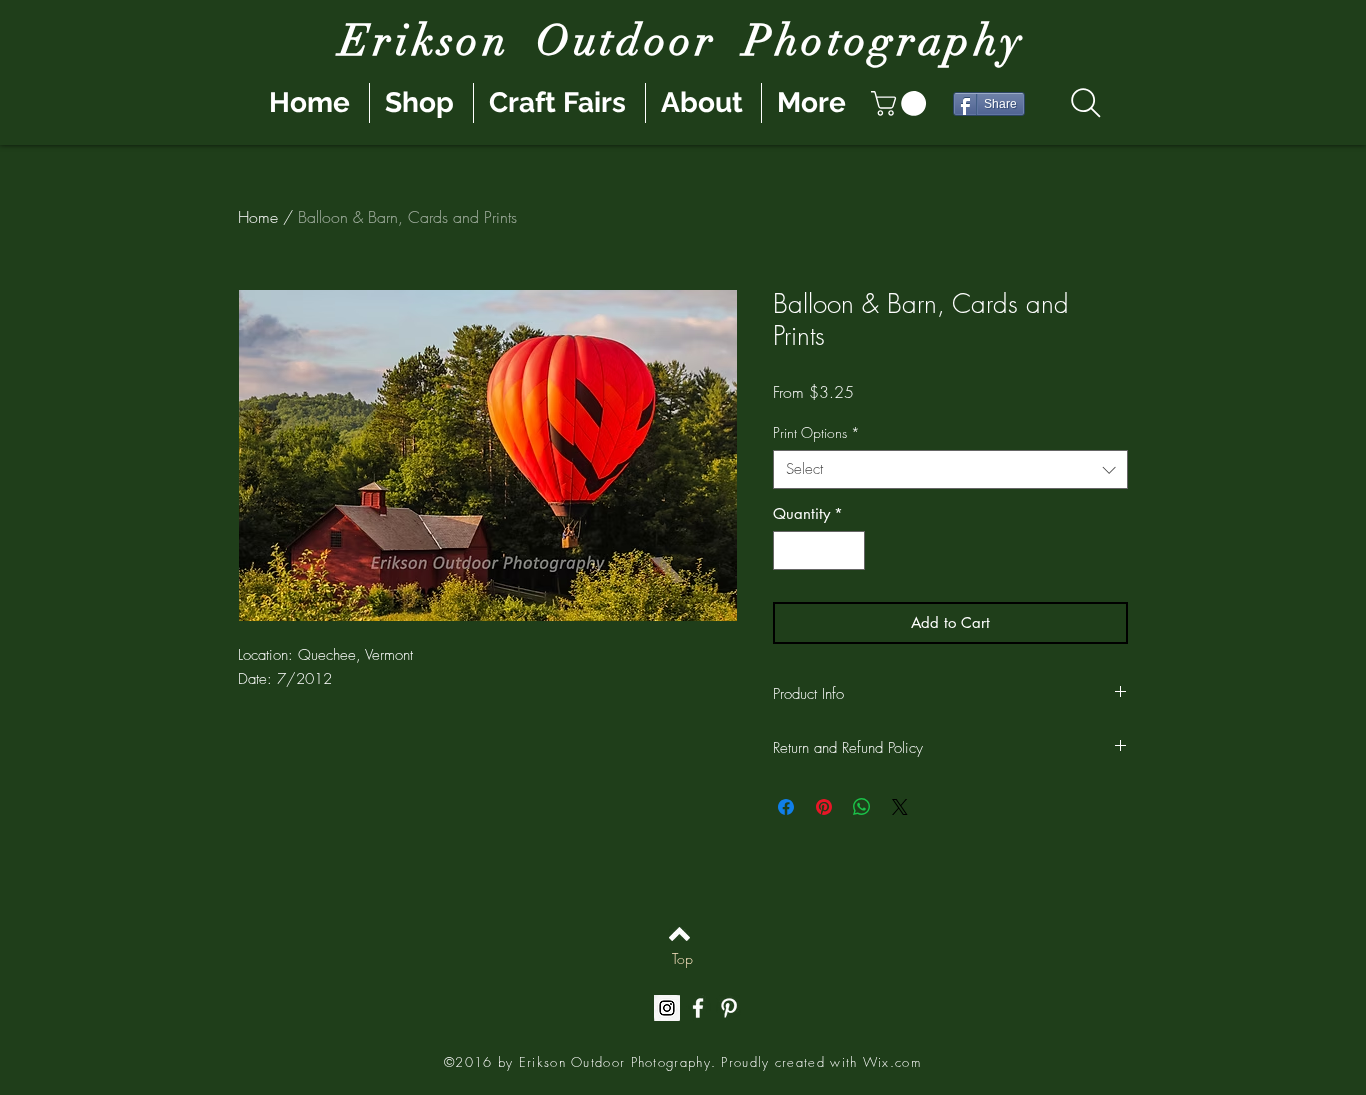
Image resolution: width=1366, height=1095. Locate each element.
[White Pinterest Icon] (729, 1008)
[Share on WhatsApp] (862, 807)
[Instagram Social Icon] (667, 1008)
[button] (901, 103)
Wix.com (892, 1062)
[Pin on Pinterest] (824, 807)
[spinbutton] (819, 550)
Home (258, 217)
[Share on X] (900, 807)
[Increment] (849, 550)
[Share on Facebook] (786, 807)
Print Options (816, 432)
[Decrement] (789, 550)
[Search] (1085, 103)
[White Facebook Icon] (698, 1008)
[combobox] (950, 469)
